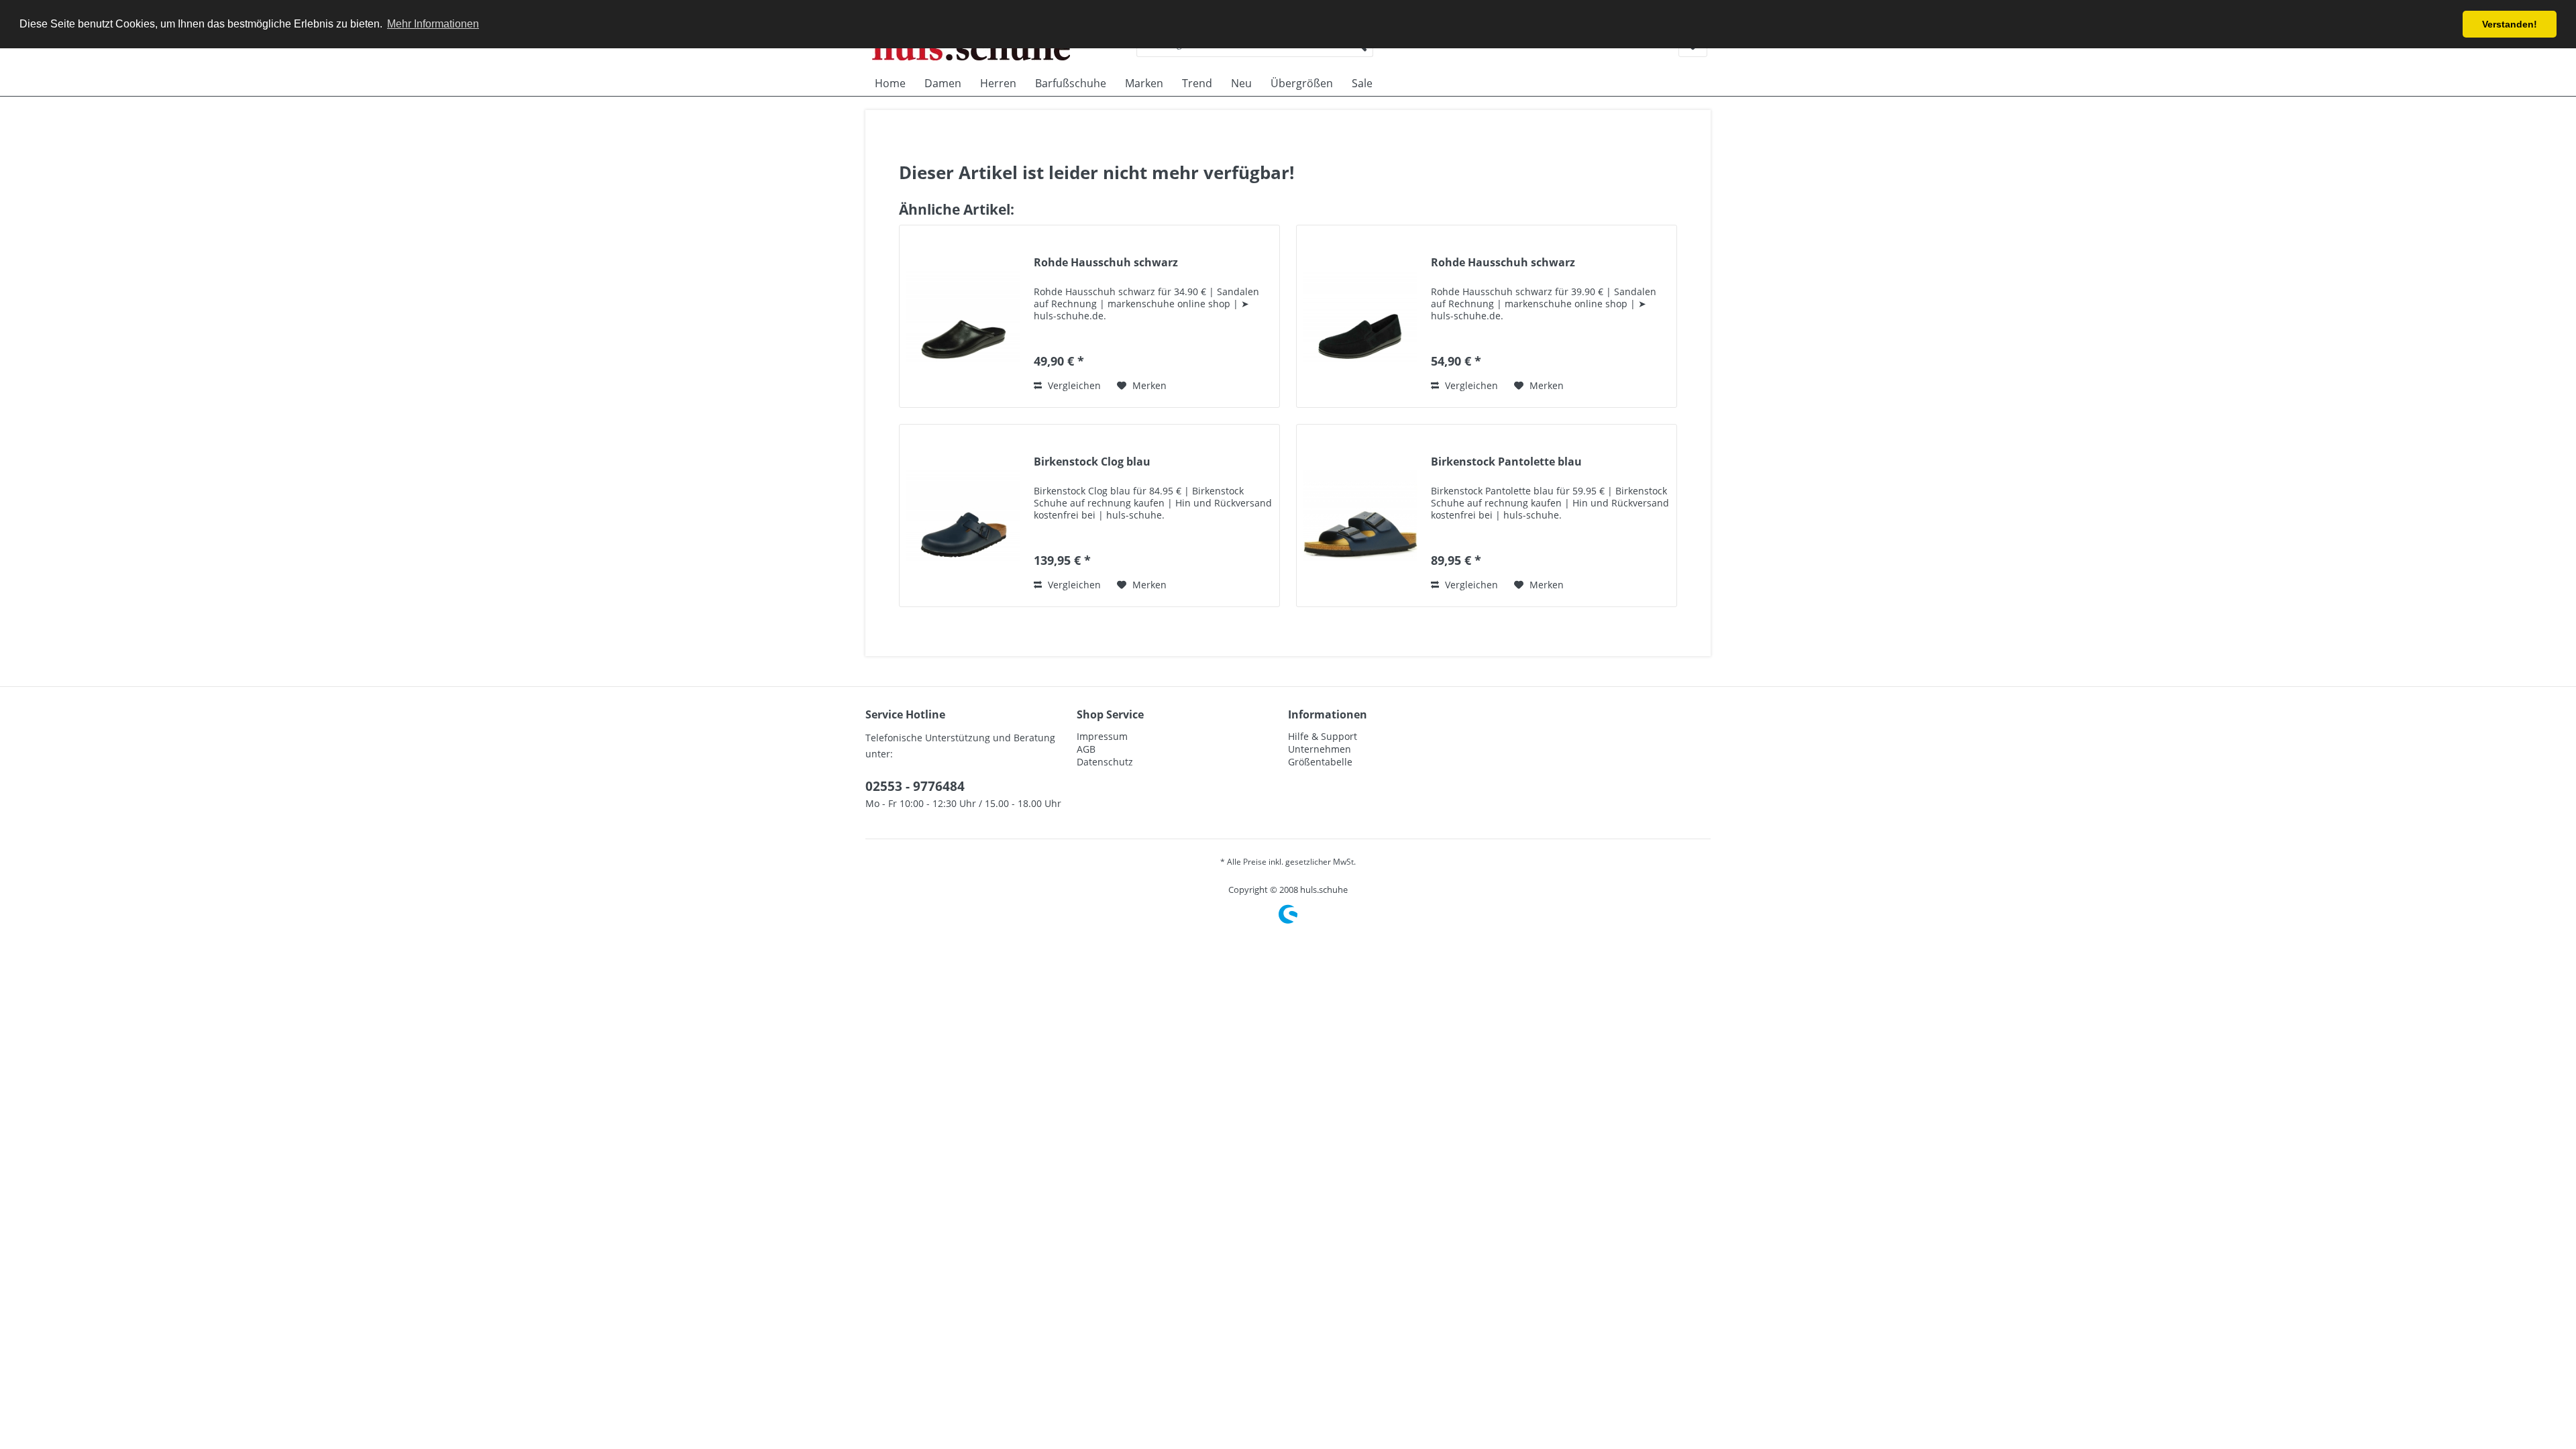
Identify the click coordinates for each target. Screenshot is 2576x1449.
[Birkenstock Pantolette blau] (1360, 516)
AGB (1086, 749)
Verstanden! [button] (2510, 24)
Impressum (1102, 736)
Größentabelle (1320, 762)
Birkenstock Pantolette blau (1506, 462)
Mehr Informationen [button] (433, 24)
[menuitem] (890, 83)
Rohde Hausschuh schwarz (1106, 263)
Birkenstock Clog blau (1092, 462)
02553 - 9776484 (915, 786)
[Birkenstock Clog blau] (963, 516)
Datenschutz (1105, 762)
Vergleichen (1073, 385)
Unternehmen (1320, 749)
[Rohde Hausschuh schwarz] (963, 316)
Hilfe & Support (1323, 736)
